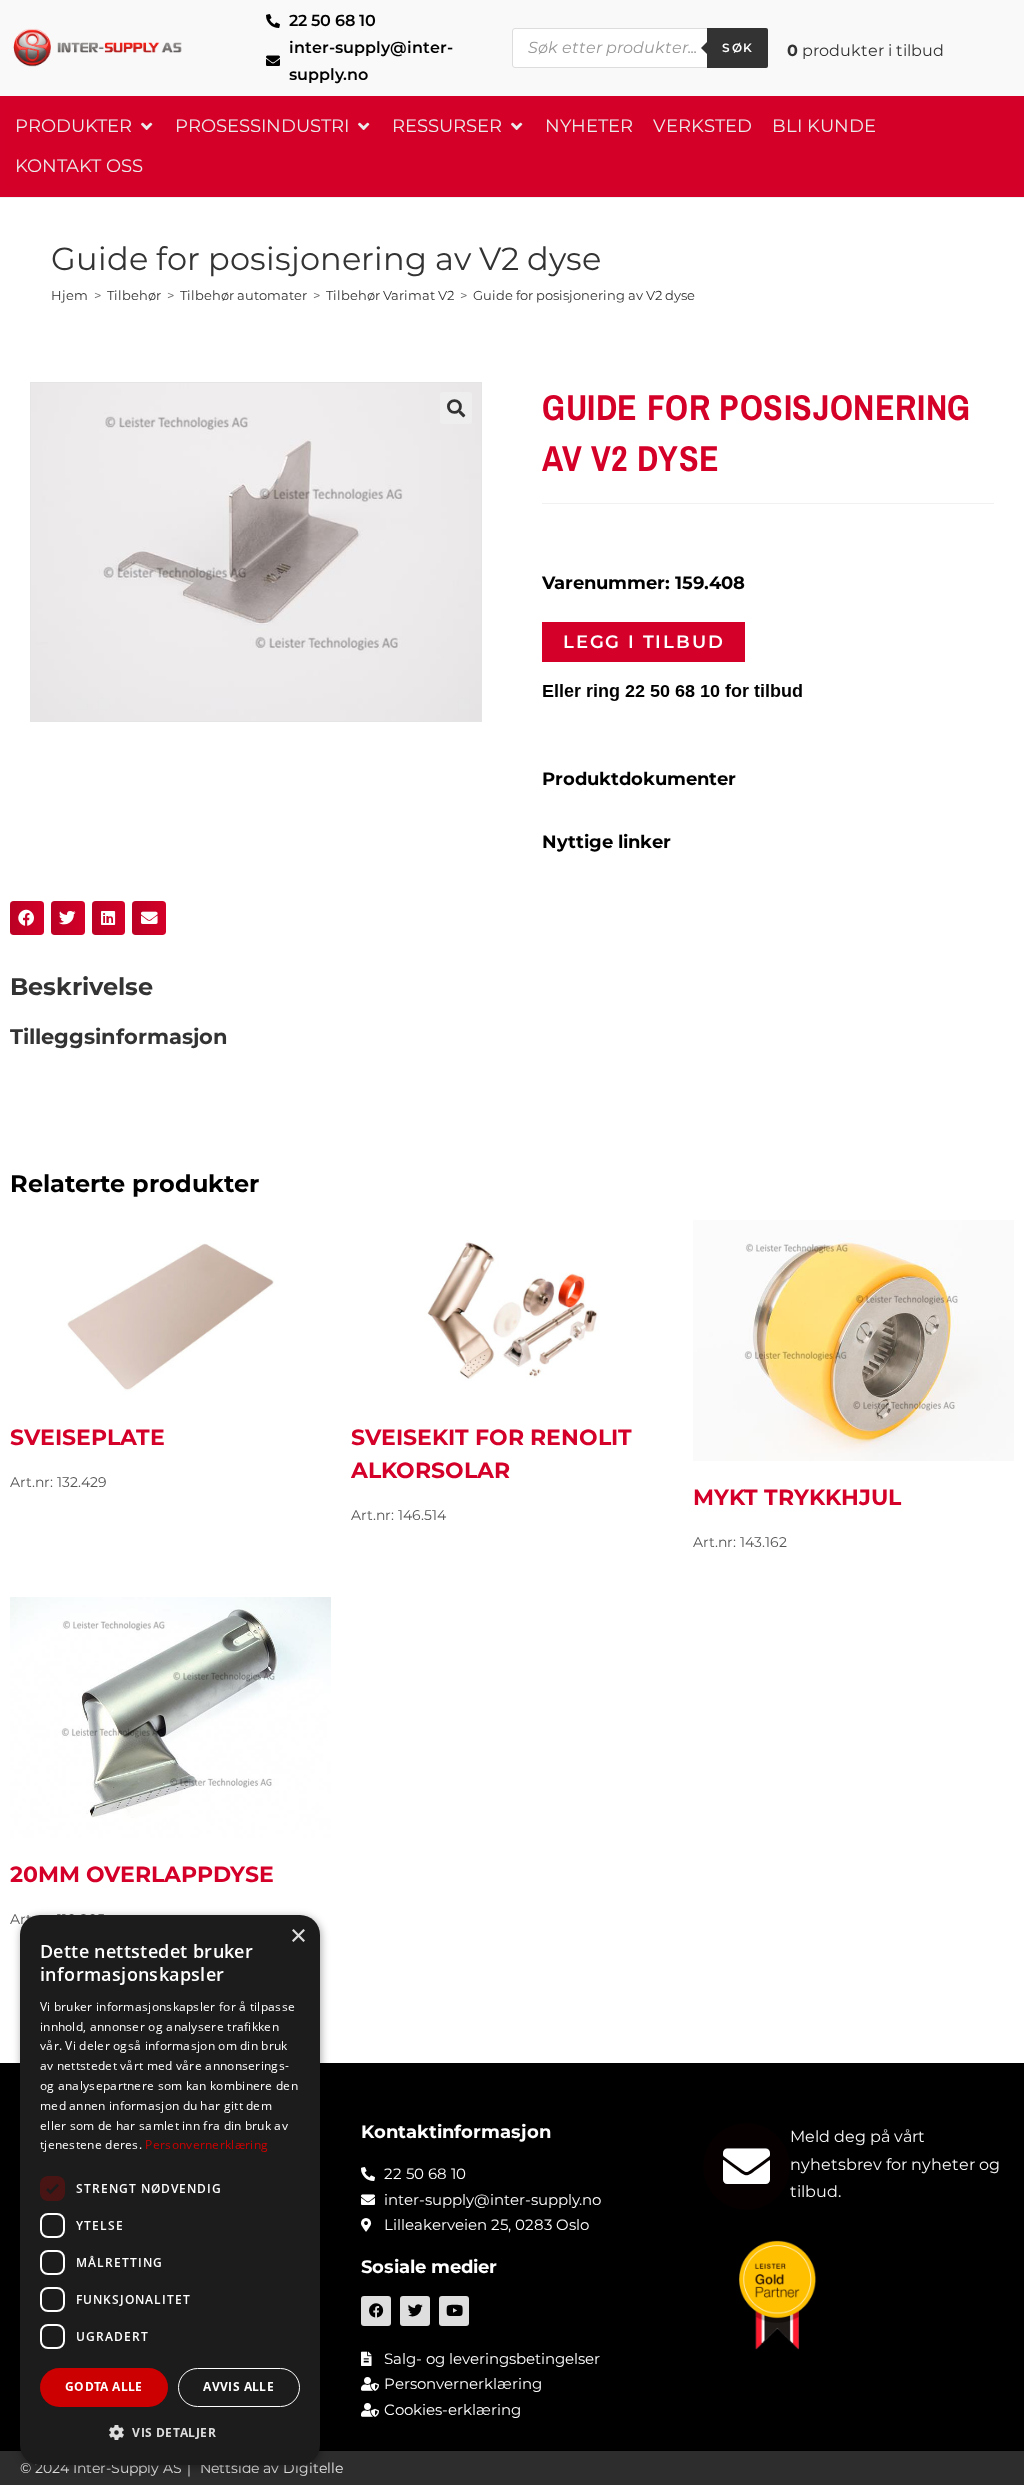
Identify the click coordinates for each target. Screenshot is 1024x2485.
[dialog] (170, 2190)
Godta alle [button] (104, 2386)
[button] (85, 126)
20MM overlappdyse (142, 1874)
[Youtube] (454, 2311)
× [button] (297, 1936)
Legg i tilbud (643, 642)
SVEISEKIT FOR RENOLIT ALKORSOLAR (491, 1454)
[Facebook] (376, 2311)
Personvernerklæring (206, 2144)
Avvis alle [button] (238, 2386)
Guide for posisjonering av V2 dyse (584, 295)
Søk (737, 47)
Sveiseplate (87, 1437)
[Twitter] (415, 2311)
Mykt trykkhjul (797, 1497)
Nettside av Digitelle (271, 2468)
